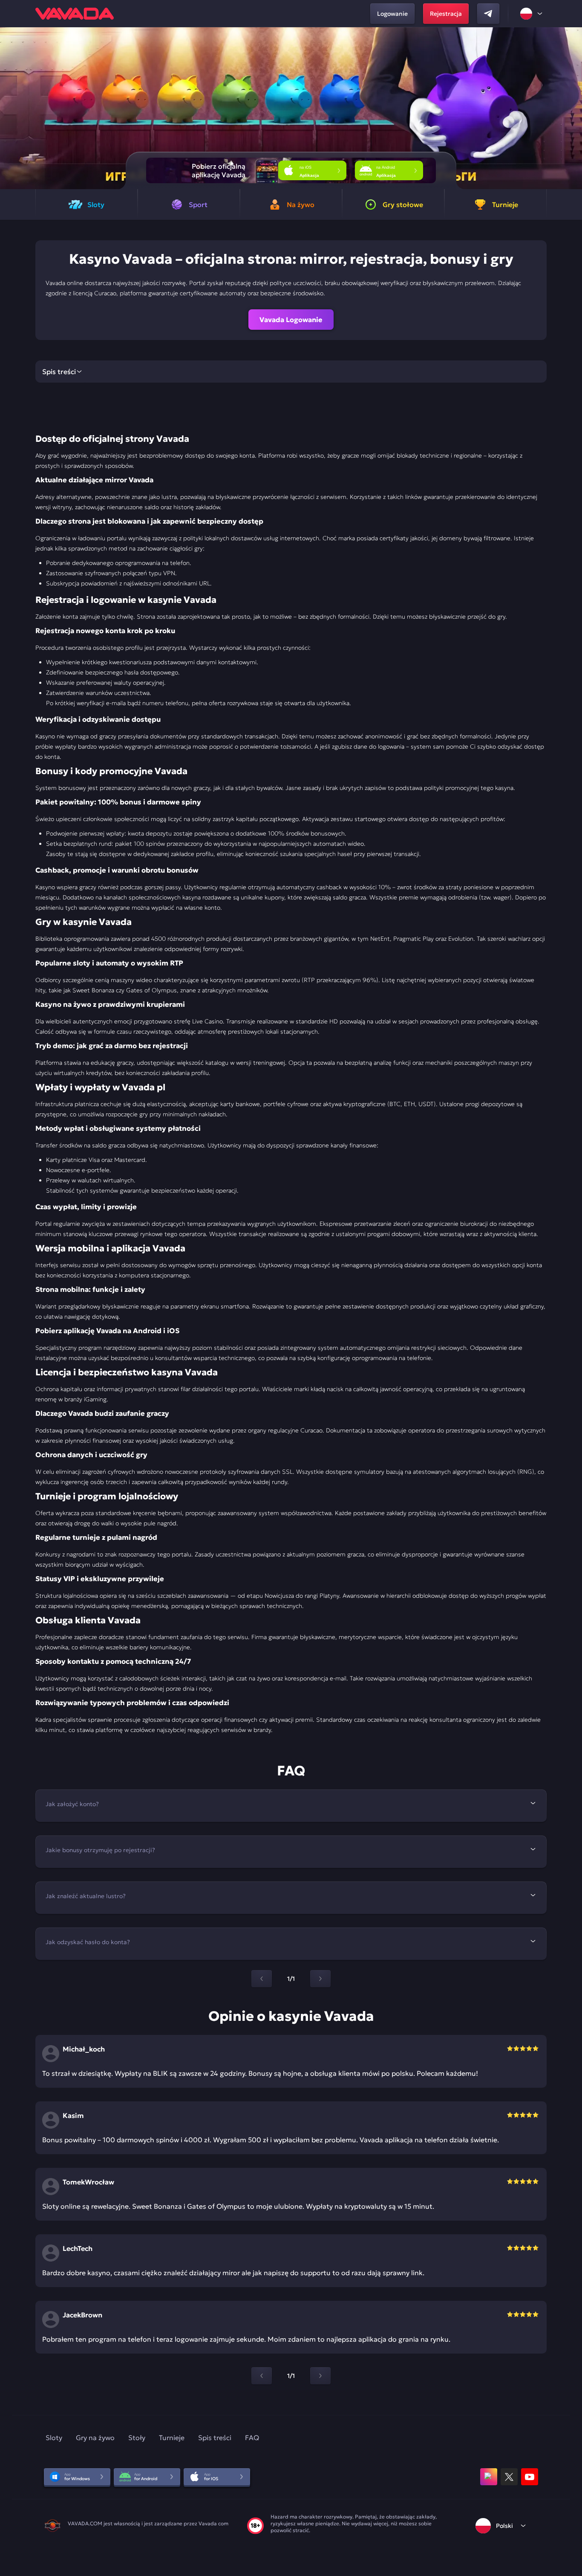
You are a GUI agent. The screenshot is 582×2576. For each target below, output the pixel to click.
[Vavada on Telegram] (488, 14)
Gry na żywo (95, 2438)
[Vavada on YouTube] (530, 2477)
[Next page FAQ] (320, 1979)
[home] (75, 14)
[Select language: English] (532, 14)
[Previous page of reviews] (262, 2376)
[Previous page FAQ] (262, 1979)
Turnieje (172, 2438)
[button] (572, 108)
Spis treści (215, 2438)
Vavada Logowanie (291, 320)
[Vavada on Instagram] (489, 2477)
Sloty (54, 2438)
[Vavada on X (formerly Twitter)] (509, 2477)
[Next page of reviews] (320, 2376)
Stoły (137, 2438)
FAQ (252, 2438)
